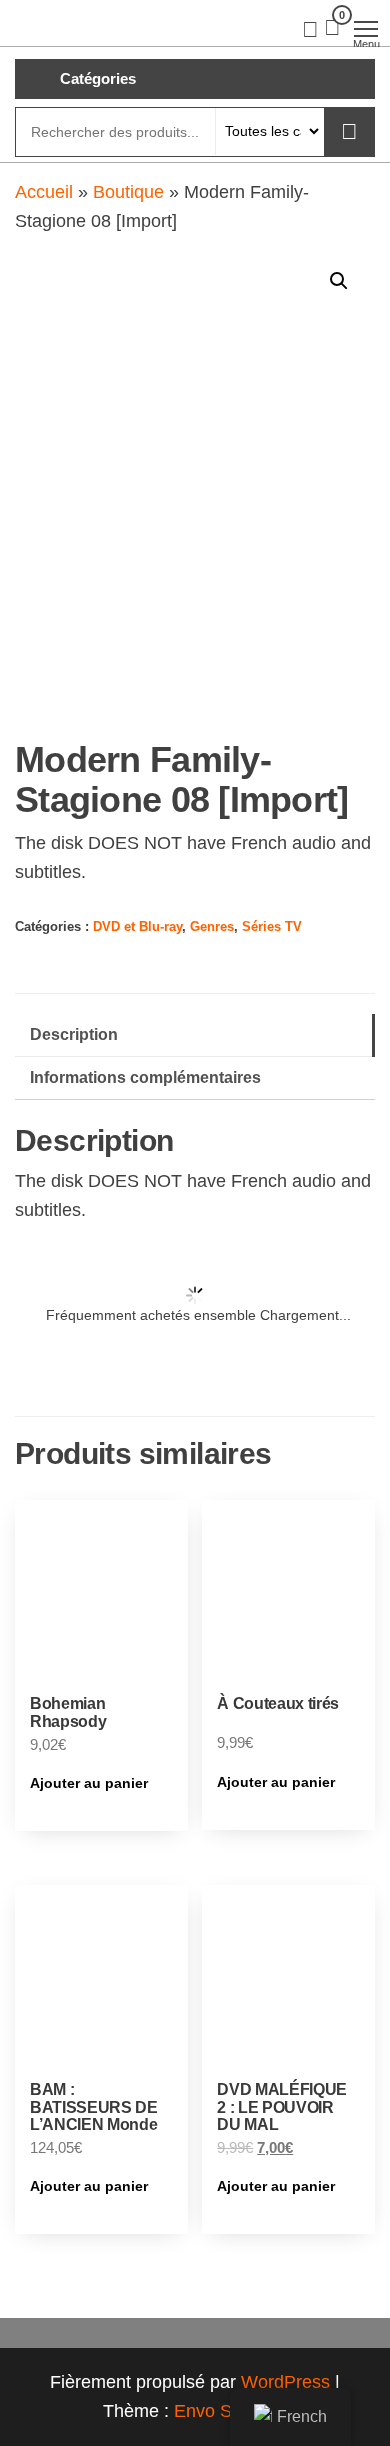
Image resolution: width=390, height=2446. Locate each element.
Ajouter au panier (89, 1783)
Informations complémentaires (145, 1077)
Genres (212, 927)
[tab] (195, 1035)
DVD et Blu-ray (137, 927)
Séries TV (272, 927)
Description (74, 1034)
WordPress (285, 2382)
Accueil (44, 192)
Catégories (98, 78)
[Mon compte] (310, 28)
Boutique (128, 192)
